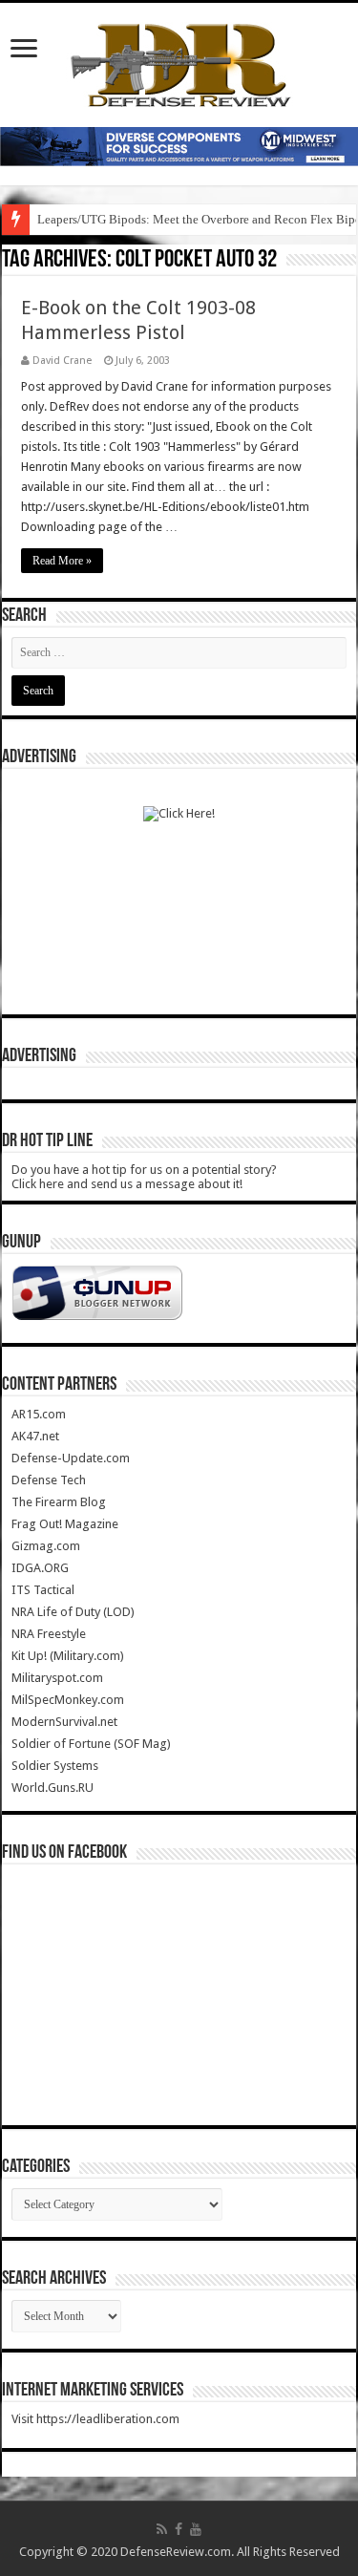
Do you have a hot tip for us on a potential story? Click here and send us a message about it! (144, 1177)
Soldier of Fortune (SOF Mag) (91, 1744)
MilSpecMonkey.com (68, 1700)
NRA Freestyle (49, 1634)
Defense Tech (49, 1480)
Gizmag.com (46, 1546)
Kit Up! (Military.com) (68, 1656)
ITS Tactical (43, 1590)
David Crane (62, 361)
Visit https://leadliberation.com (95, 2419)
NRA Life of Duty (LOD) (73, 1612)
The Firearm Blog (59, 1502)
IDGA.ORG (40, 1568)
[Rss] (162, 2529)
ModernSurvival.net (64, 1722)
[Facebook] (179, 2529)
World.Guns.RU (53, 1788)
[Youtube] (196, 2529)
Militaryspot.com (57, 1678)
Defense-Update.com (71, 1458)
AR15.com (39, 1414)
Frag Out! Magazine (65, 1524)
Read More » (62, 561)
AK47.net (35, 1436)
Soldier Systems (55, 1766)
